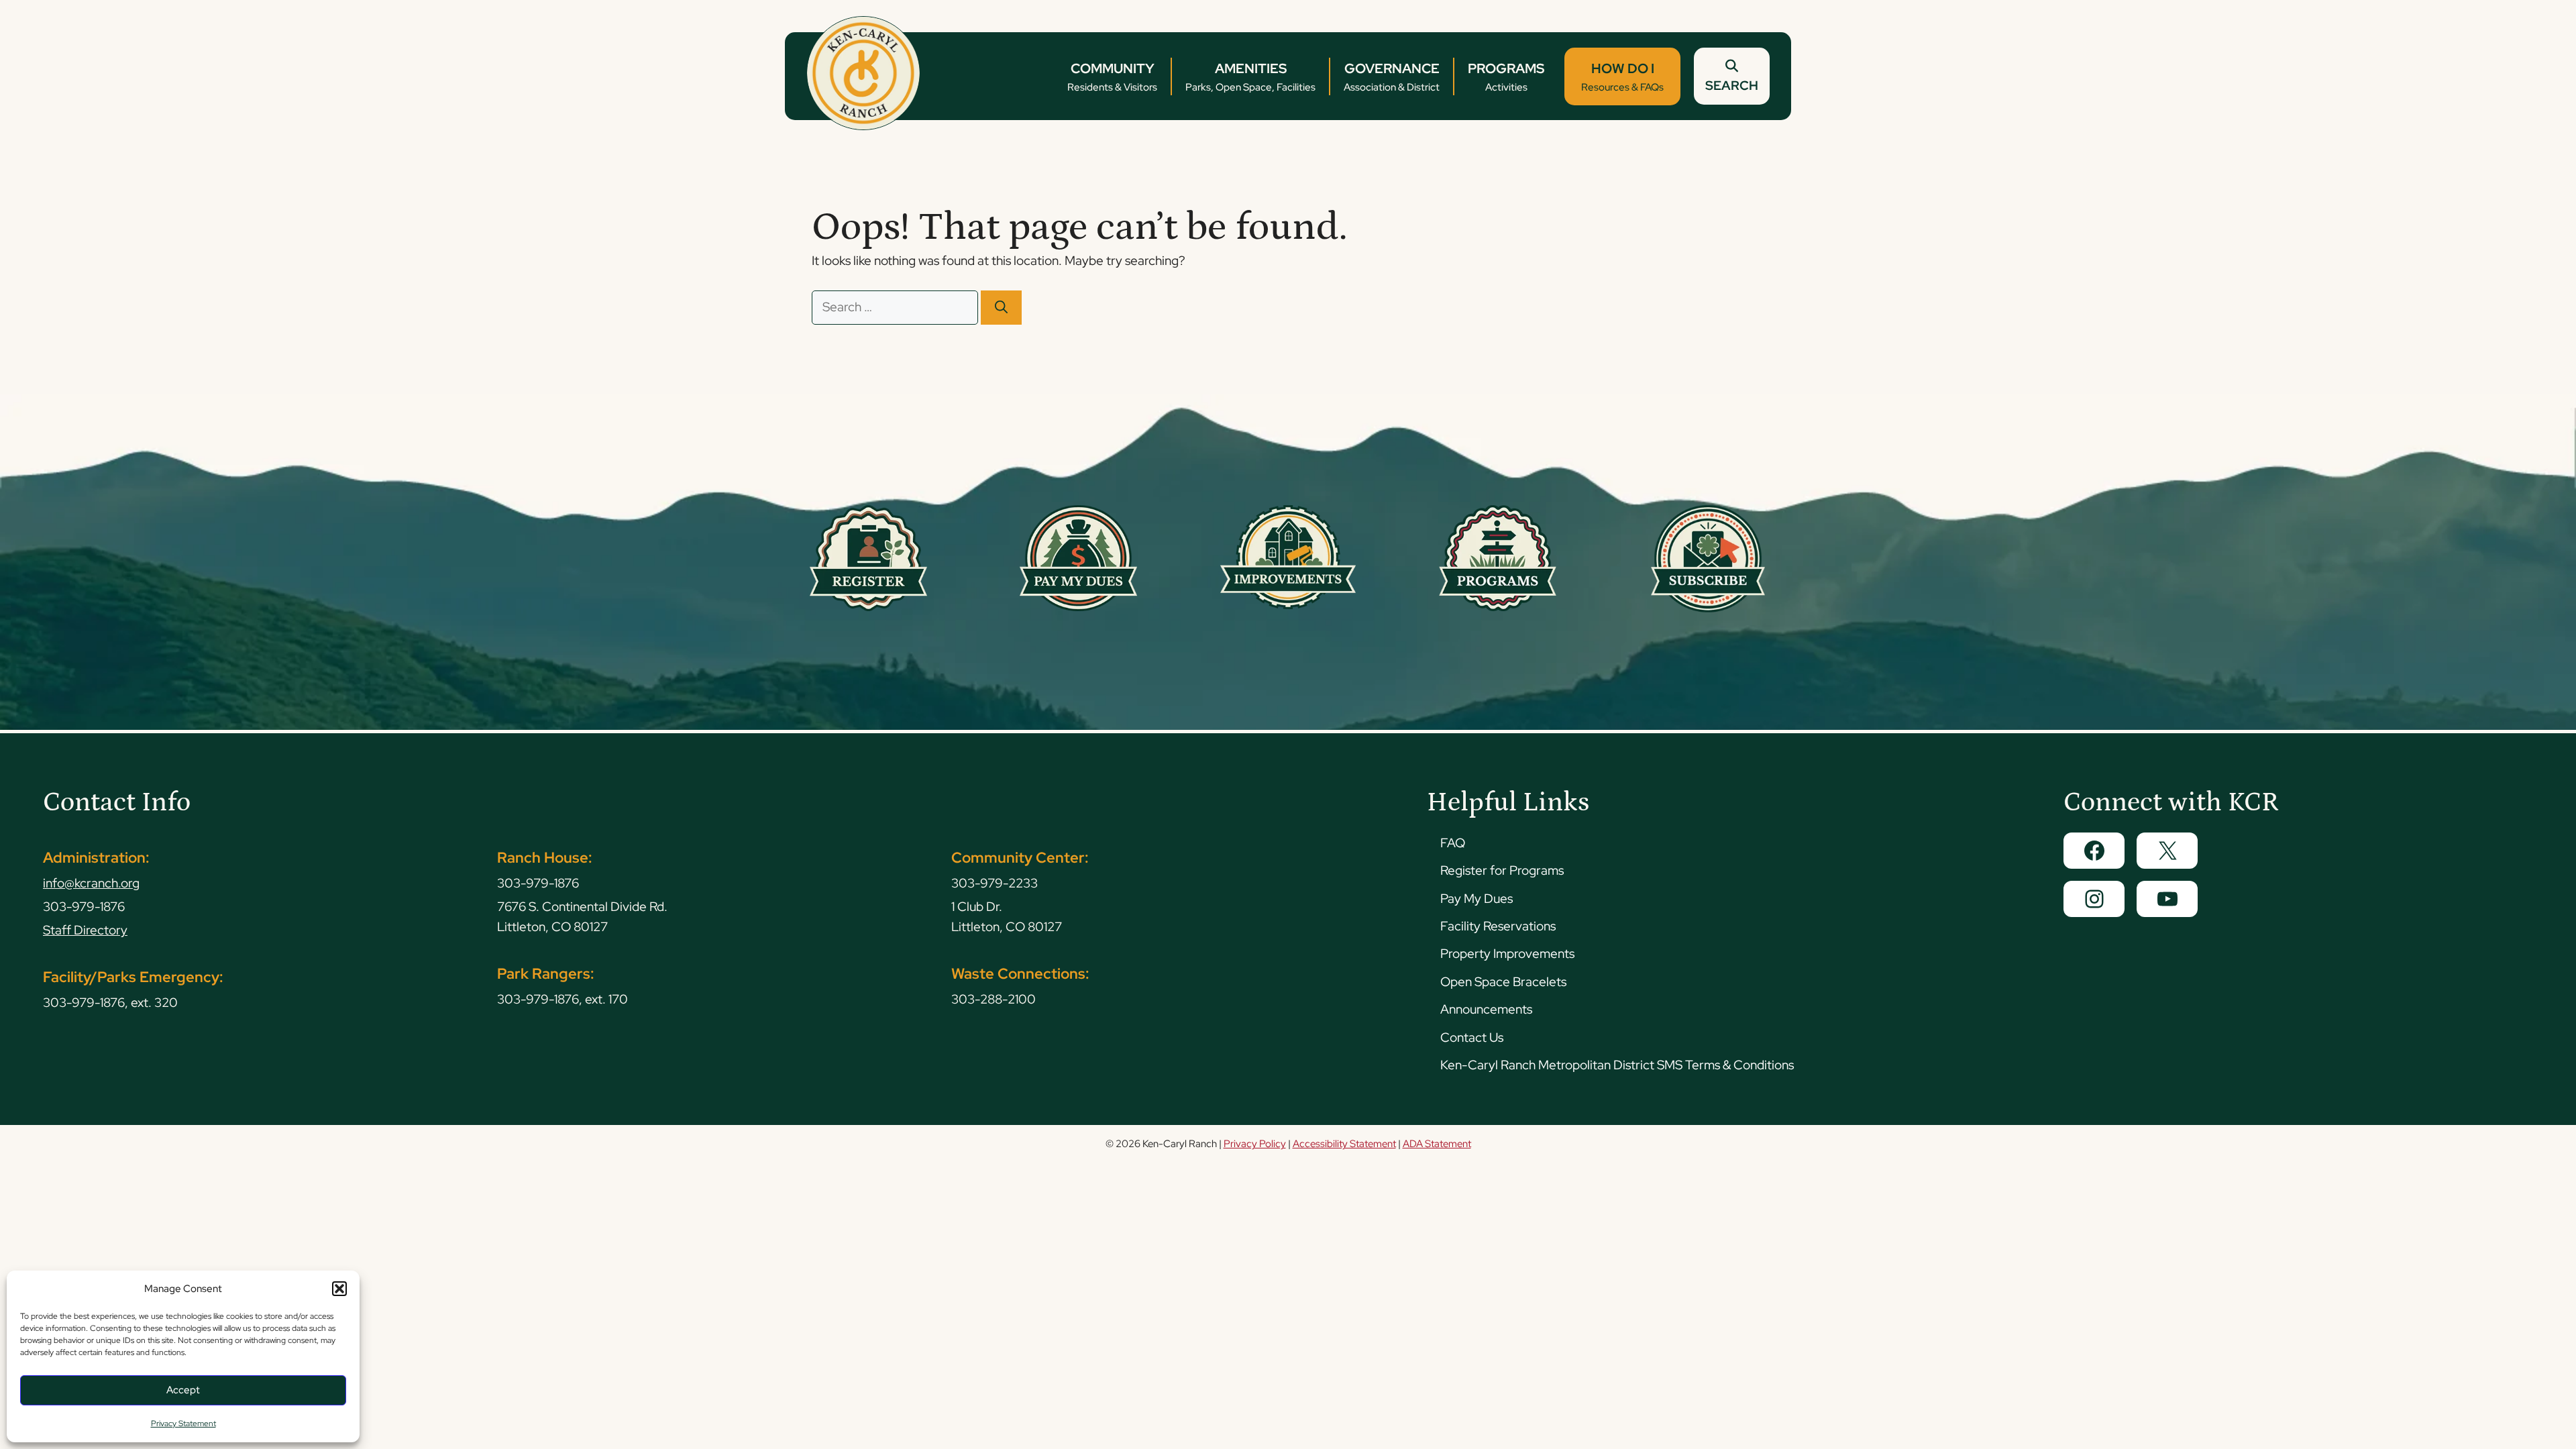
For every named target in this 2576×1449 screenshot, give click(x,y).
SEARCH (1732, 86)
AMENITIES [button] (1250, 77)
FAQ (1453, 843)
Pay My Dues (1477, 899)
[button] (339, 1289)
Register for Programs (1502, 870)
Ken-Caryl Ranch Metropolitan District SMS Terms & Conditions (1617, 1065)
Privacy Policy (1255, 1144)
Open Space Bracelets (1503, 982)
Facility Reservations (1498, 926)
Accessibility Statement (1344, 1144)
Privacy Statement (183, 1424)
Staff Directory (85, 930)
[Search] (1001, 308)
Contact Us (1472, 1037)
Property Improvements (1507, 954)
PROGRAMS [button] (1506, 77)
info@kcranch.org (91, 883)
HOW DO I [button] (1622, 77)
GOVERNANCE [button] (1392, 77)
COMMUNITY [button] (1112, 77)
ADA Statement (1437, 1144)
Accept (183, 1390)
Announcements (1486, 1009)
